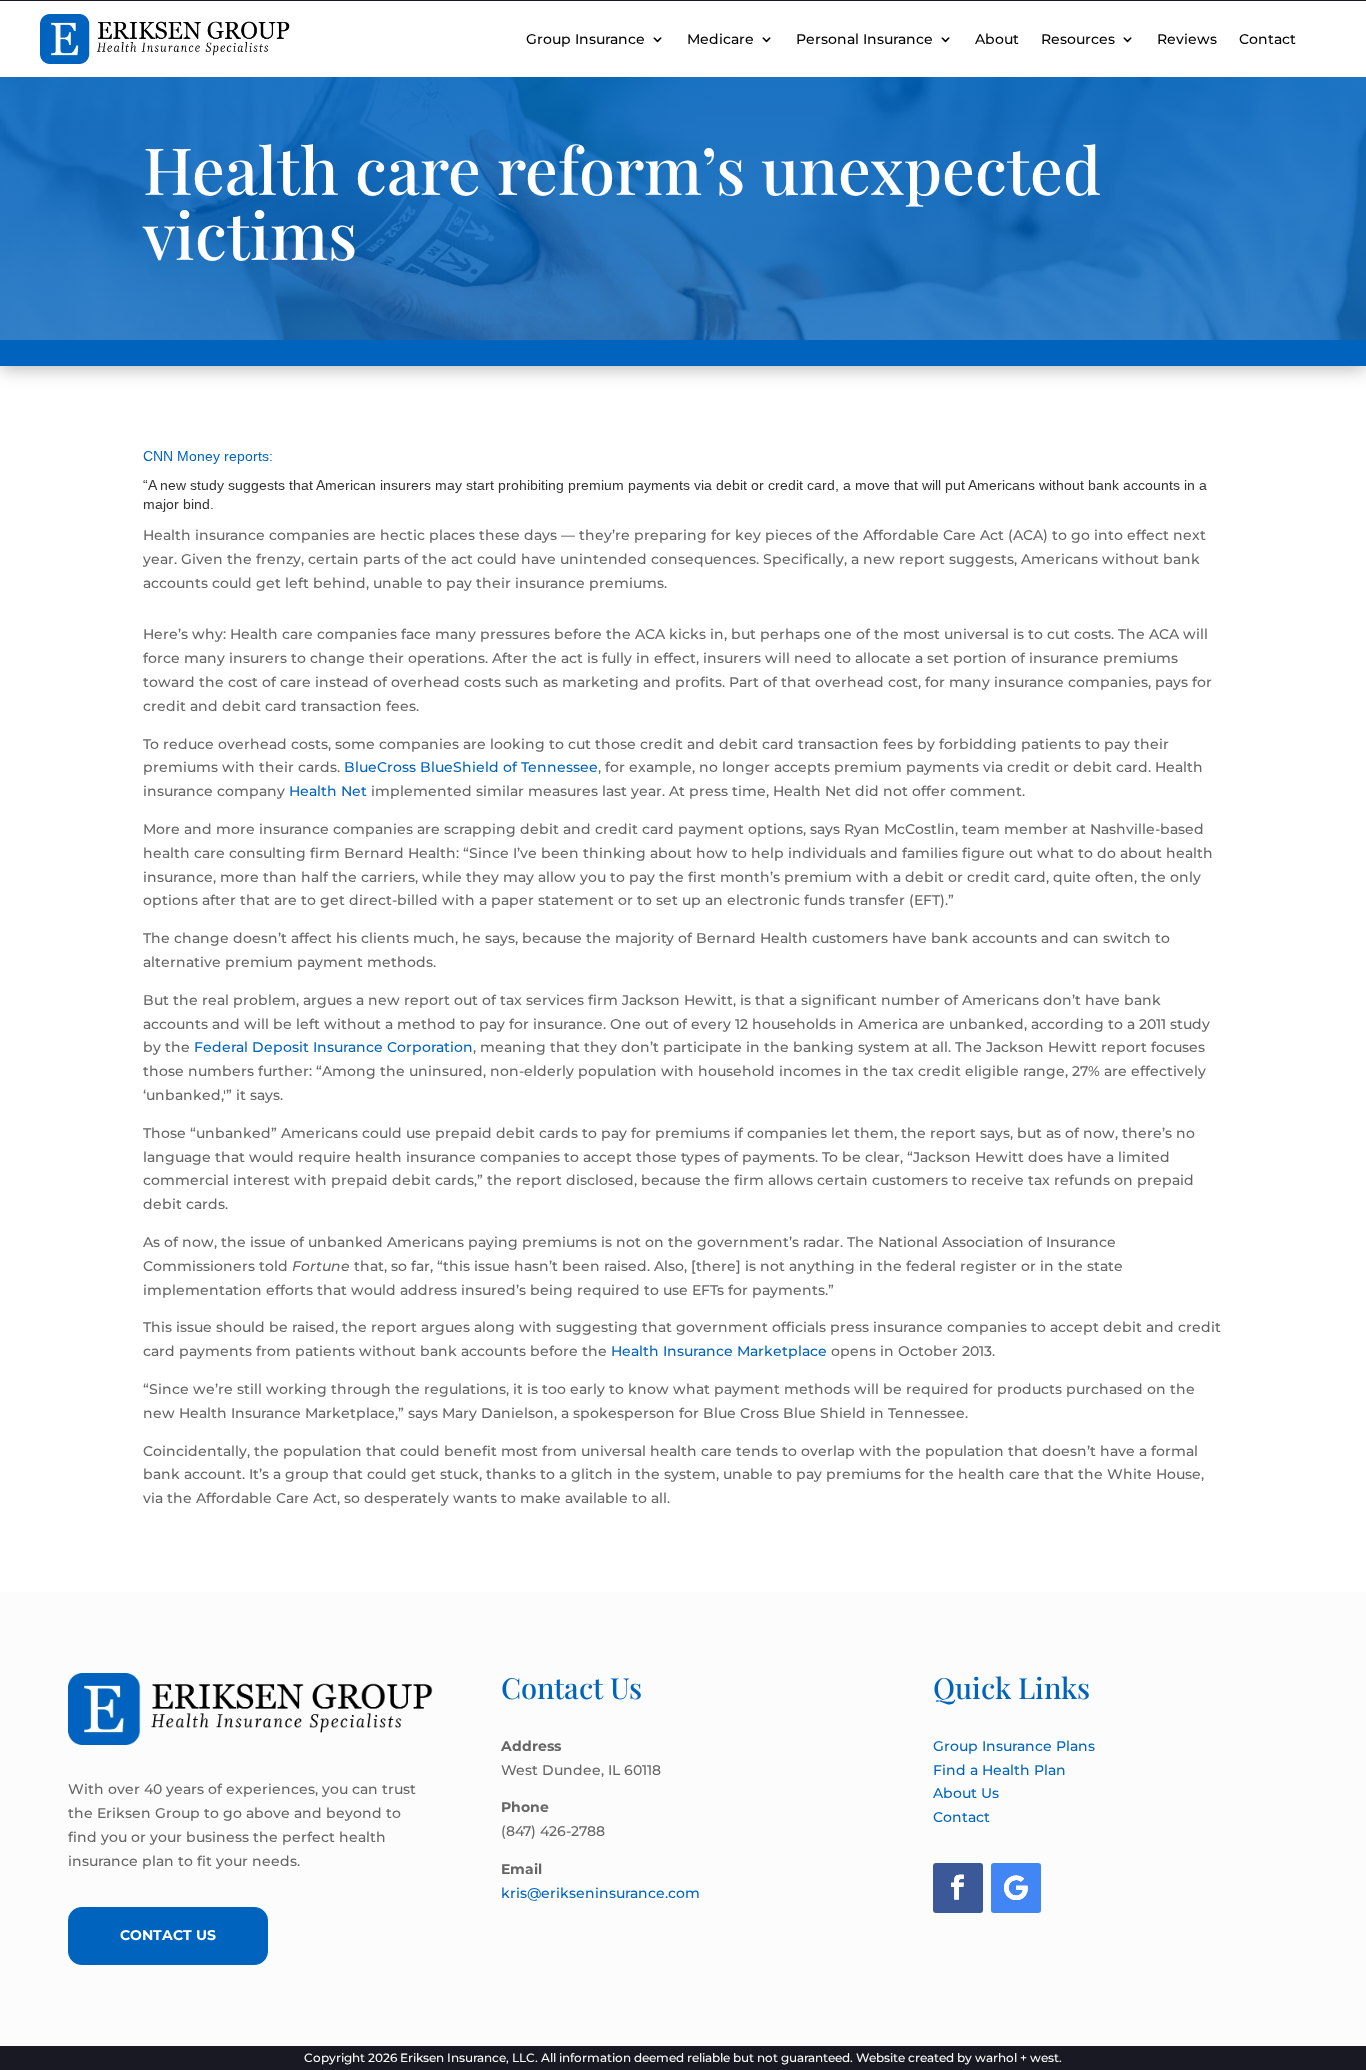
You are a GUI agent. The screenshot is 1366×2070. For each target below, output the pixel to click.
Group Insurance (585, 39)
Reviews (1187, 39)
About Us (966, 1793)
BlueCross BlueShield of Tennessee (471, 767)
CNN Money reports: (208, 456)
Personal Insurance (864, 39)
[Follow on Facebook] (958, 1888)
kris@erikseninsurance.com (600, 1893)
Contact (1267, 39)
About (997, 39)
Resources (1078, 39)
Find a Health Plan (999, 1770)
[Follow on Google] (1016, 1888)
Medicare (720, 39)
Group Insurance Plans (1014, 1746)
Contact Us (168, 1935)
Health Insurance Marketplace (719, 1351)
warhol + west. (1018, 2057)
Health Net (328, 791)
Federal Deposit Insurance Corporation (333, 1047)
